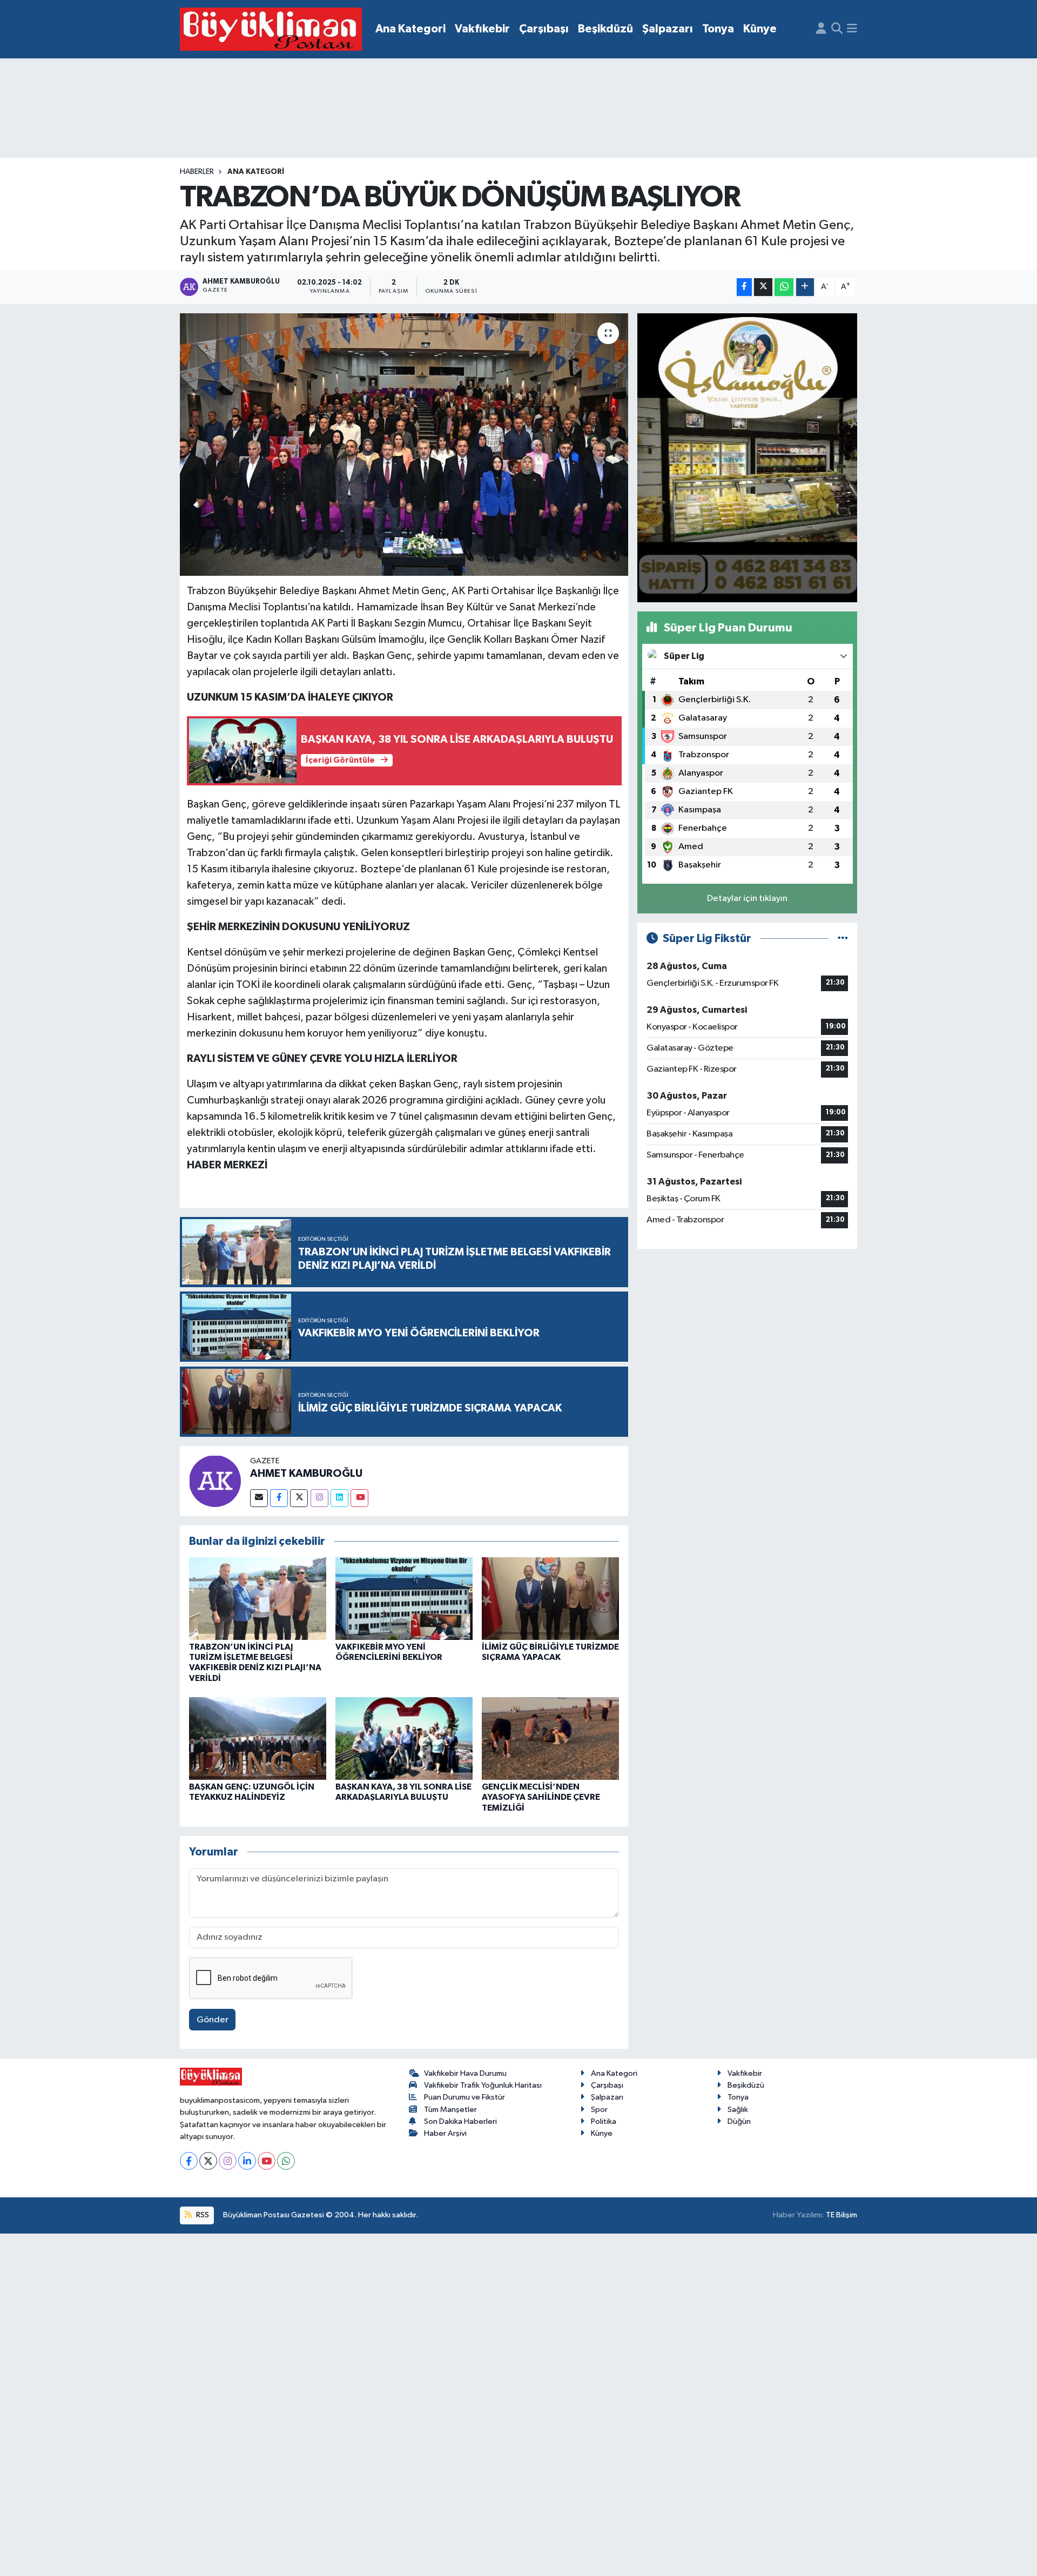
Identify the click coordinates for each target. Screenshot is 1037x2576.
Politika (604, 2121)
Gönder (213, 2020)
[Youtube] (359, 1498)
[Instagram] (319, 1498)
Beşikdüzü (605, 29)
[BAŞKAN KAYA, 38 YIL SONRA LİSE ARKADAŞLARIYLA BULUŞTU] (404, 1738)
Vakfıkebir (482, 29)
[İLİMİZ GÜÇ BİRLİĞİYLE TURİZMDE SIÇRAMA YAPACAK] (550, 1599)
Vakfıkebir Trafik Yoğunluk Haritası (483, 2085)
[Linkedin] (339, 1498)
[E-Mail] (259, 1498)
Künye (760, 29)
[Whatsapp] (286, 2161)
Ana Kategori (410, 29)
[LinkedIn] (247, 2161)
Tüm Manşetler (450, 2110)
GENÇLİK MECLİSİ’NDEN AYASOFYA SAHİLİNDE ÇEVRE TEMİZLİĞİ (541, 1797)
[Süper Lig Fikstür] (843, 939)
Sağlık (738, 2110)
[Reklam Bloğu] (747, 457)
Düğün (739, 2121)
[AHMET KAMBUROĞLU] (215, 1481)
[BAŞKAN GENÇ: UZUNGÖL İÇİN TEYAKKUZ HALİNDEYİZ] (258, 1738)
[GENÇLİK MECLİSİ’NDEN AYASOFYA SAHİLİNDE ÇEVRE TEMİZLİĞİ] (550, 1738)
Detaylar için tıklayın (747, 899)
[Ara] (837, 29)
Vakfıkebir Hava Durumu (465, 2073)
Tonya (718, 29)
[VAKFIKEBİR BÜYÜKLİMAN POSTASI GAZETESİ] (271, 29)
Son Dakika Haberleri (460, 2121)
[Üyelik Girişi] (821, 29)
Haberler (197, 172)
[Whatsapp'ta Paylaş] (784, 287)
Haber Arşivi (445, 2133)
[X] (208, 2161)
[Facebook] (279, 1498)
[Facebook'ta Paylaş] (744, 287)
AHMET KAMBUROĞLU (306, 1474)
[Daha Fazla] (805, 287)
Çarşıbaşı (544, 29)
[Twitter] (299, 1498)
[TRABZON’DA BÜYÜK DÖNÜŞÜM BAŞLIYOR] (404, 445)
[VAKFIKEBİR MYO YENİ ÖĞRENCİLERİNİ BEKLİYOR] (404, 1599)
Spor (599, 2110)
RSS (202, 2215)
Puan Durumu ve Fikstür (464, 2097)
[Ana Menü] (852, 29)
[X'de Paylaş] (763, 287)
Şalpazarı (668, 29)
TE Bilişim (841, 2215)
